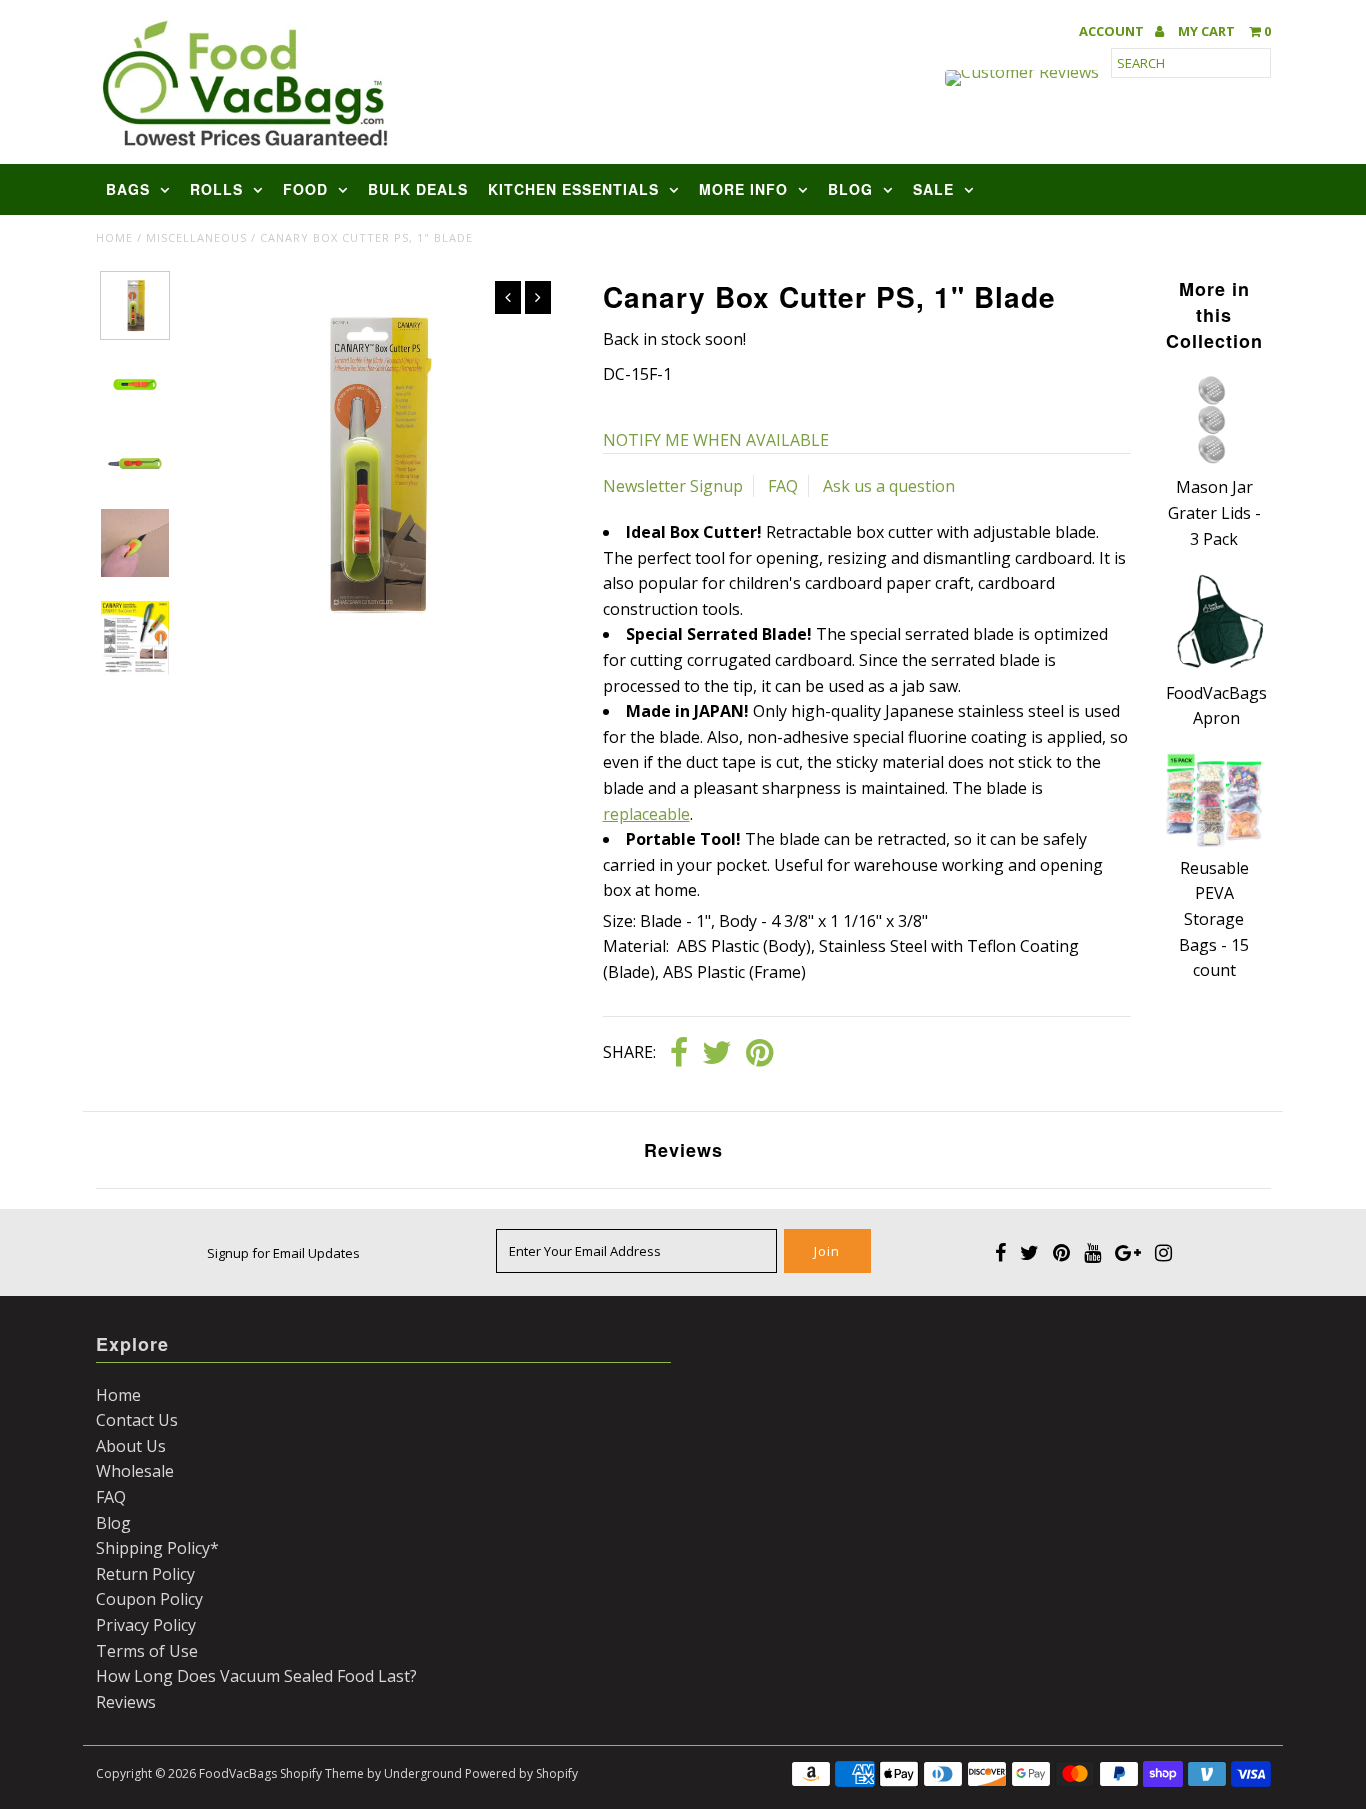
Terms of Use (147, 1651)
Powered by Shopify (521, 1773)
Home (114, 237)
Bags (128, 189)
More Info (743, 189)
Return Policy (145, 1574)
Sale (933, 189)
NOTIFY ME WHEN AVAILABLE (716, 440)
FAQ (783, 486)
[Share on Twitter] (717, 1054)
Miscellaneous (196, 237)
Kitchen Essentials (573, 189)
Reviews (126, 1702)
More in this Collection (1214, 315)
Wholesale (135, 1471)
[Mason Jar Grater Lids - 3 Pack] (1214, 462)
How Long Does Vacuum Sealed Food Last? (256, 1676)
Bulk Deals (418, 189)
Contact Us (137, 1420)
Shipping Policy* (157, 1548)
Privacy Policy (146, 1625)
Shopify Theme (322, 1773)
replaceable (646, 814)
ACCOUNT (1113, 31)
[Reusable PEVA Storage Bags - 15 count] (1214, 842)
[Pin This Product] (759, 1054)
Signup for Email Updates (283, 1253)
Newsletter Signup (673, 486)
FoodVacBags (238, 1773)
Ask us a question (889, 486)
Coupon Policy (149, 1599)
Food (305, 189)
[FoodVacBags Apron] (1216, 667)
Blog (850, 189)
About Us (131, 1446)
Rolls (216, 189)
